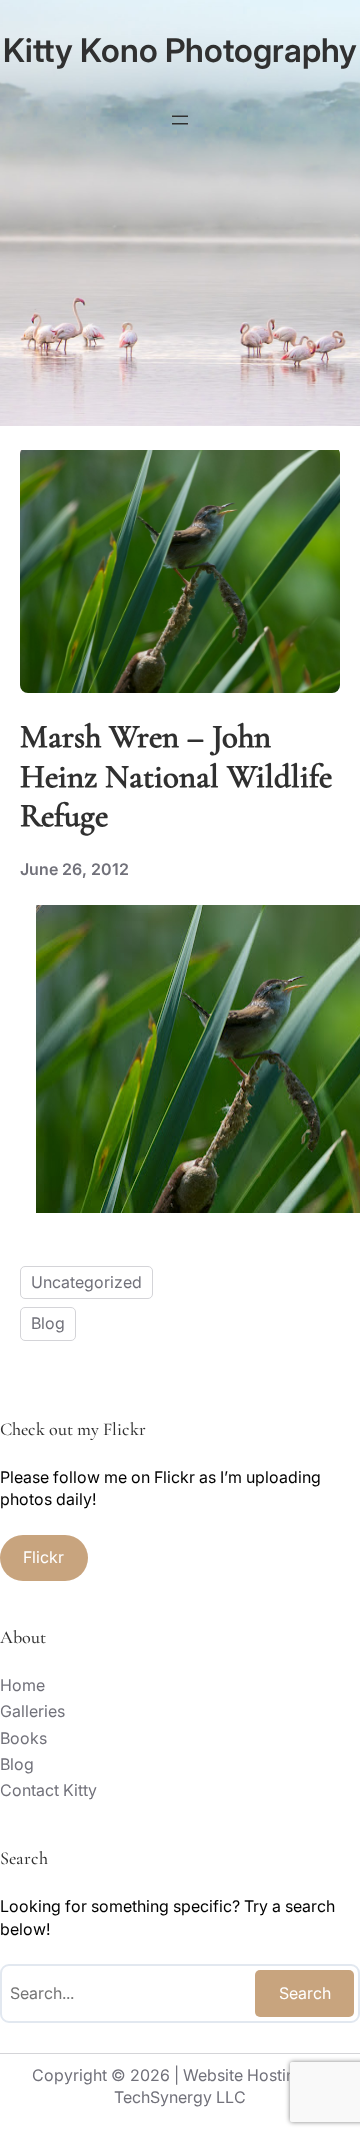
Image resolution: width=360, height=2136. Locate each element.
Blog (48, 1323)
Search (305, 1993)
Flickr (43, 1557)
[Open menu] (180, 120)
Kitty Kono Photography (180, 50)
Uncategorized (86, 1282)
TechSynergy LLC (180, 2097)
